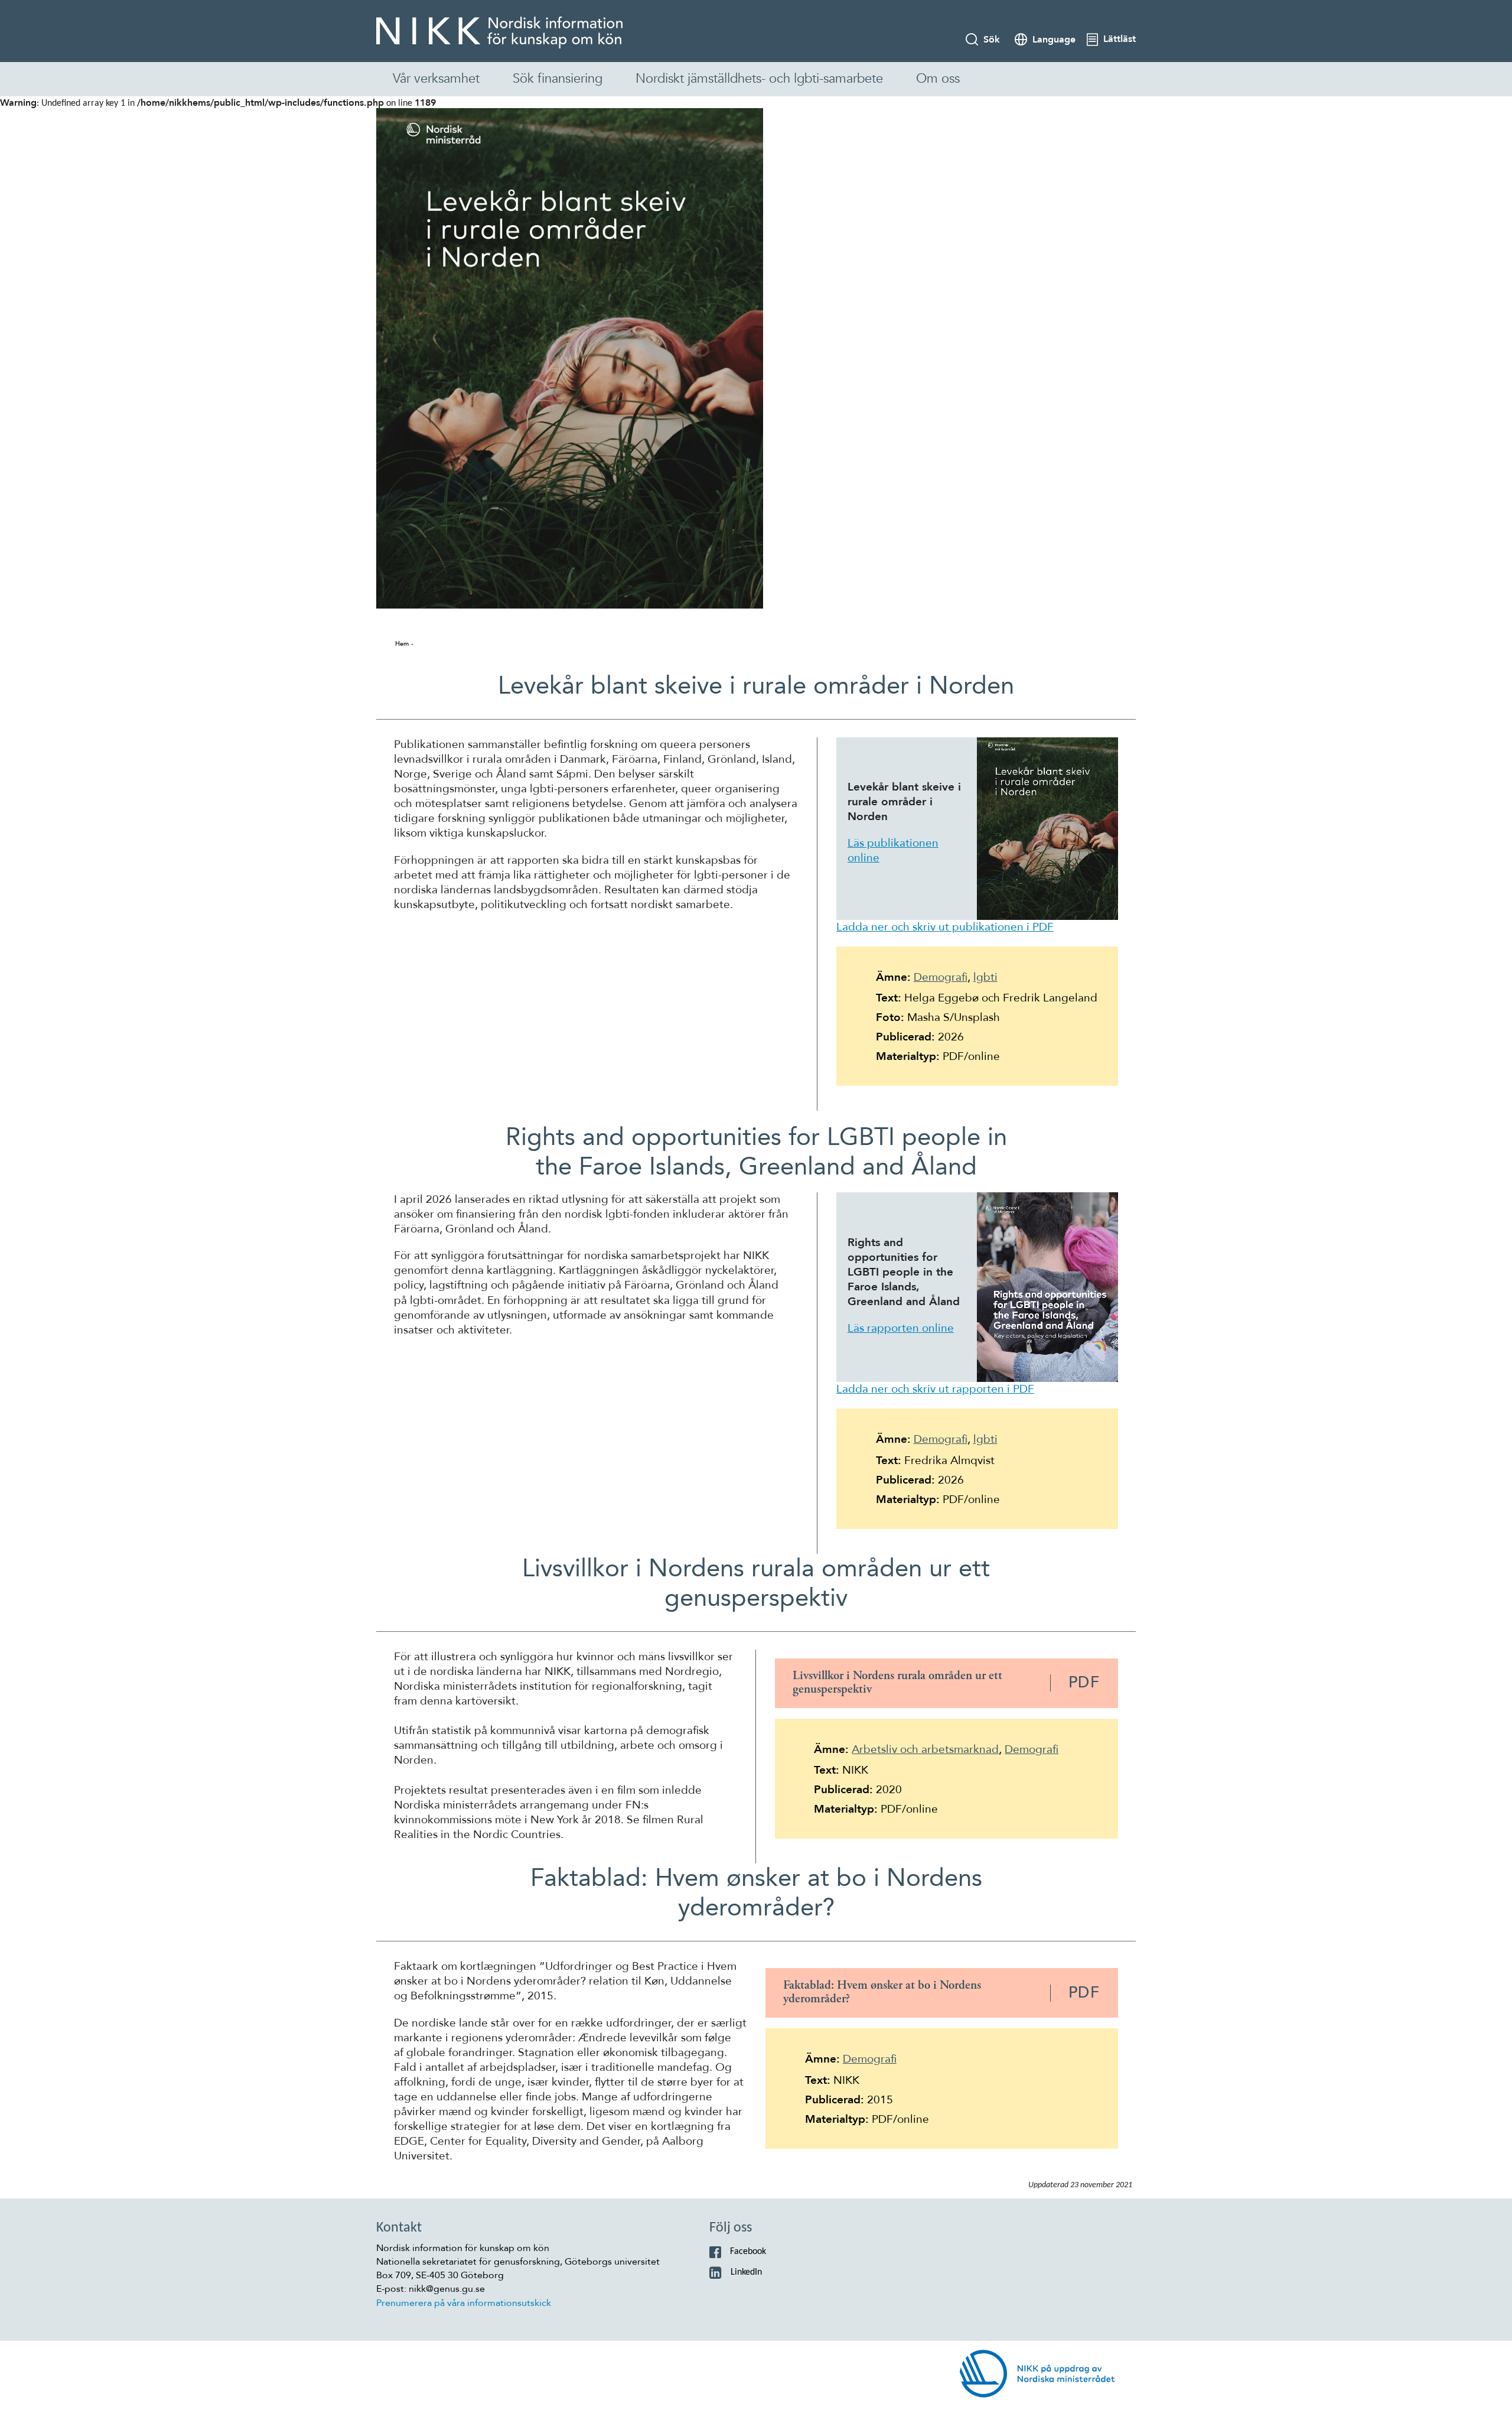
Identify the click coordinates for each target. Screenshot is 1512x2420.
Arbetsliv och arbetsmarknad (925, 1749)
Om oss (938, 79)
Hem (402, 644)
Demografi (941, 977)
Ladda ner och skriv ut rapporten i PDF (935, 1389)
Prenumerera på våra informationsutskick (464, 2303)
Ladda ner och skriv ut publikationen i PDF (945, 927)
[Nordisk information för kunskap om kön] (499, 32)
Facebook (748, 2252)
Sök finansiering (558, 79)
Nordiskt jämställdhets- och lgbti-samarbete (759, 79)
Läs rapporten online (901, 1328)
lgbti (985, 977)
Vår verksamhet (436, 79)
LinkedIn (746, 2272)
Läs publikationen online (893, 850)
